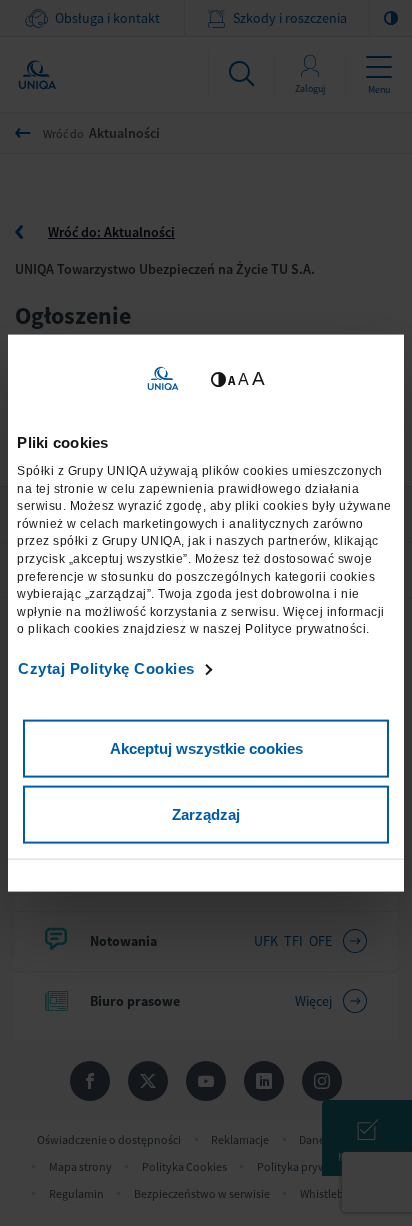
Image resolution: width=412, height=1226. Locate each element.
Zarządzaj (206, 813)
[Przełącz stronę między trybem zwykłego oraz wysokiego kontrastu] (218, 378)
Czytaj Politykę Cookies (106, 668)
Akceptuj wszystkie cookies (206, 748)
